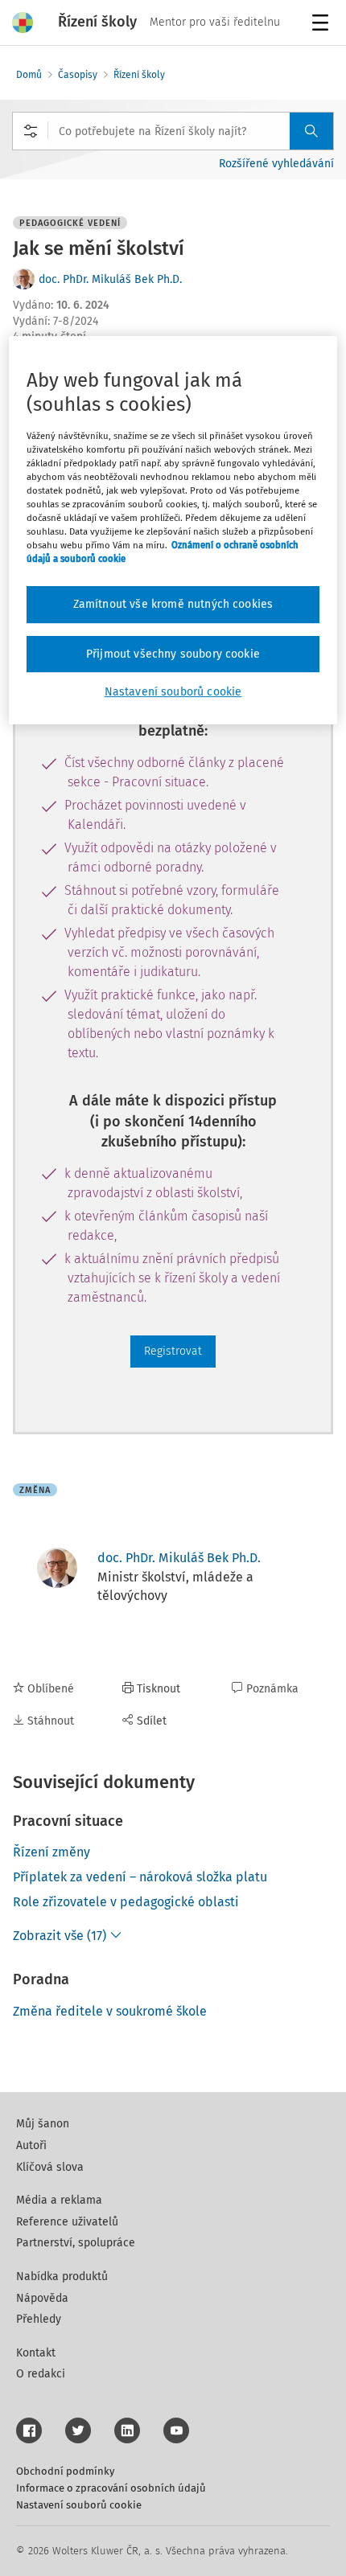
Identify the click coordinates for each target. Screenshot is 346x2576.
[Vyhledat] (311, 131)
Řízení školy (139, 75)
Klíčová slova (50, 2167)
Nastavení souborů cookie (79, 2505)
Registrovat (173, 1351)
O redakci (41, 2374)
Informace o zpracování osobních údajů (111, 2488)
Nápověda (42, 2298)
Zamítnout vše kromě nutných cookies (173, 604)
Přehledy (39, 2319)
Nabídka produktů (62, 2277)
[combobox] (173, 131)
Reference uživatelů (67, 2222)
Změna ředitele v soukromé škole (110, 2011)
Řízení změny (51, 1852)
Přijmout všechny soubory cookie (173, 654)
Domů (29, 75)
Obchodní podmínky (65, 2471)
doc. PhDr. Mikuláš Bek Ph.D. (110, 279)
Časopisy (78, 75)
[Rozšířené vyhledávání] (31, 131)
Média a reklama (59, 2200)
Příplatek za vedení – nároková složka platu (140, 1877)
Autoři (31, 2145)
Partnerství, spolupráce (76, 2243)
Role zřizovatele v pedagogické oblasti (126, 1902)
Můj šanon (43, 2124)
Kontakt (36, 2353)
